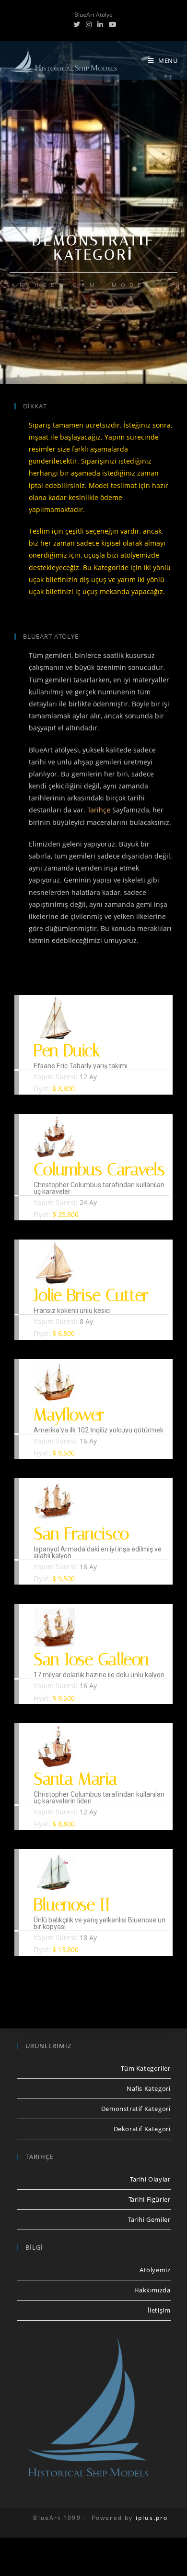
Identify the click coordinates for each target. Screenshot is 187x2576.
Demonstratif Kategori (136, 2109)
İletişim (159, 2310)
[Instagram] (89, 24)
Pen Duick (67, 1051)
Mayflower (69, 1415)
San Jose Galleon (91, 1660)
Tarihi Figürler (150, 2199)
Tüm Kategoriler (146, 2068)
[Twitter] (77, 24)
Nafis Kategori (148, 2088)
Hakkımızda (152, 2290)
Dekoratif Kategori (142, 2129)
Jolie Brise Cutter (91, 1295)
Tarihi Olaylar (150, 2179)
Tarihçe (99, 810)
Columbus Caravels (99, 1170)
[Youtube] (111, 24)
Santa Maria (76, 1779)
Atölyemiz (155, 2270)
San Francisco (81, 1534)
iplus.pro (152, 2518)
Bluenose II (72, 1905)
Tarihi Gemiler (149, 2219)
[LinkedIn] (100, 24)
